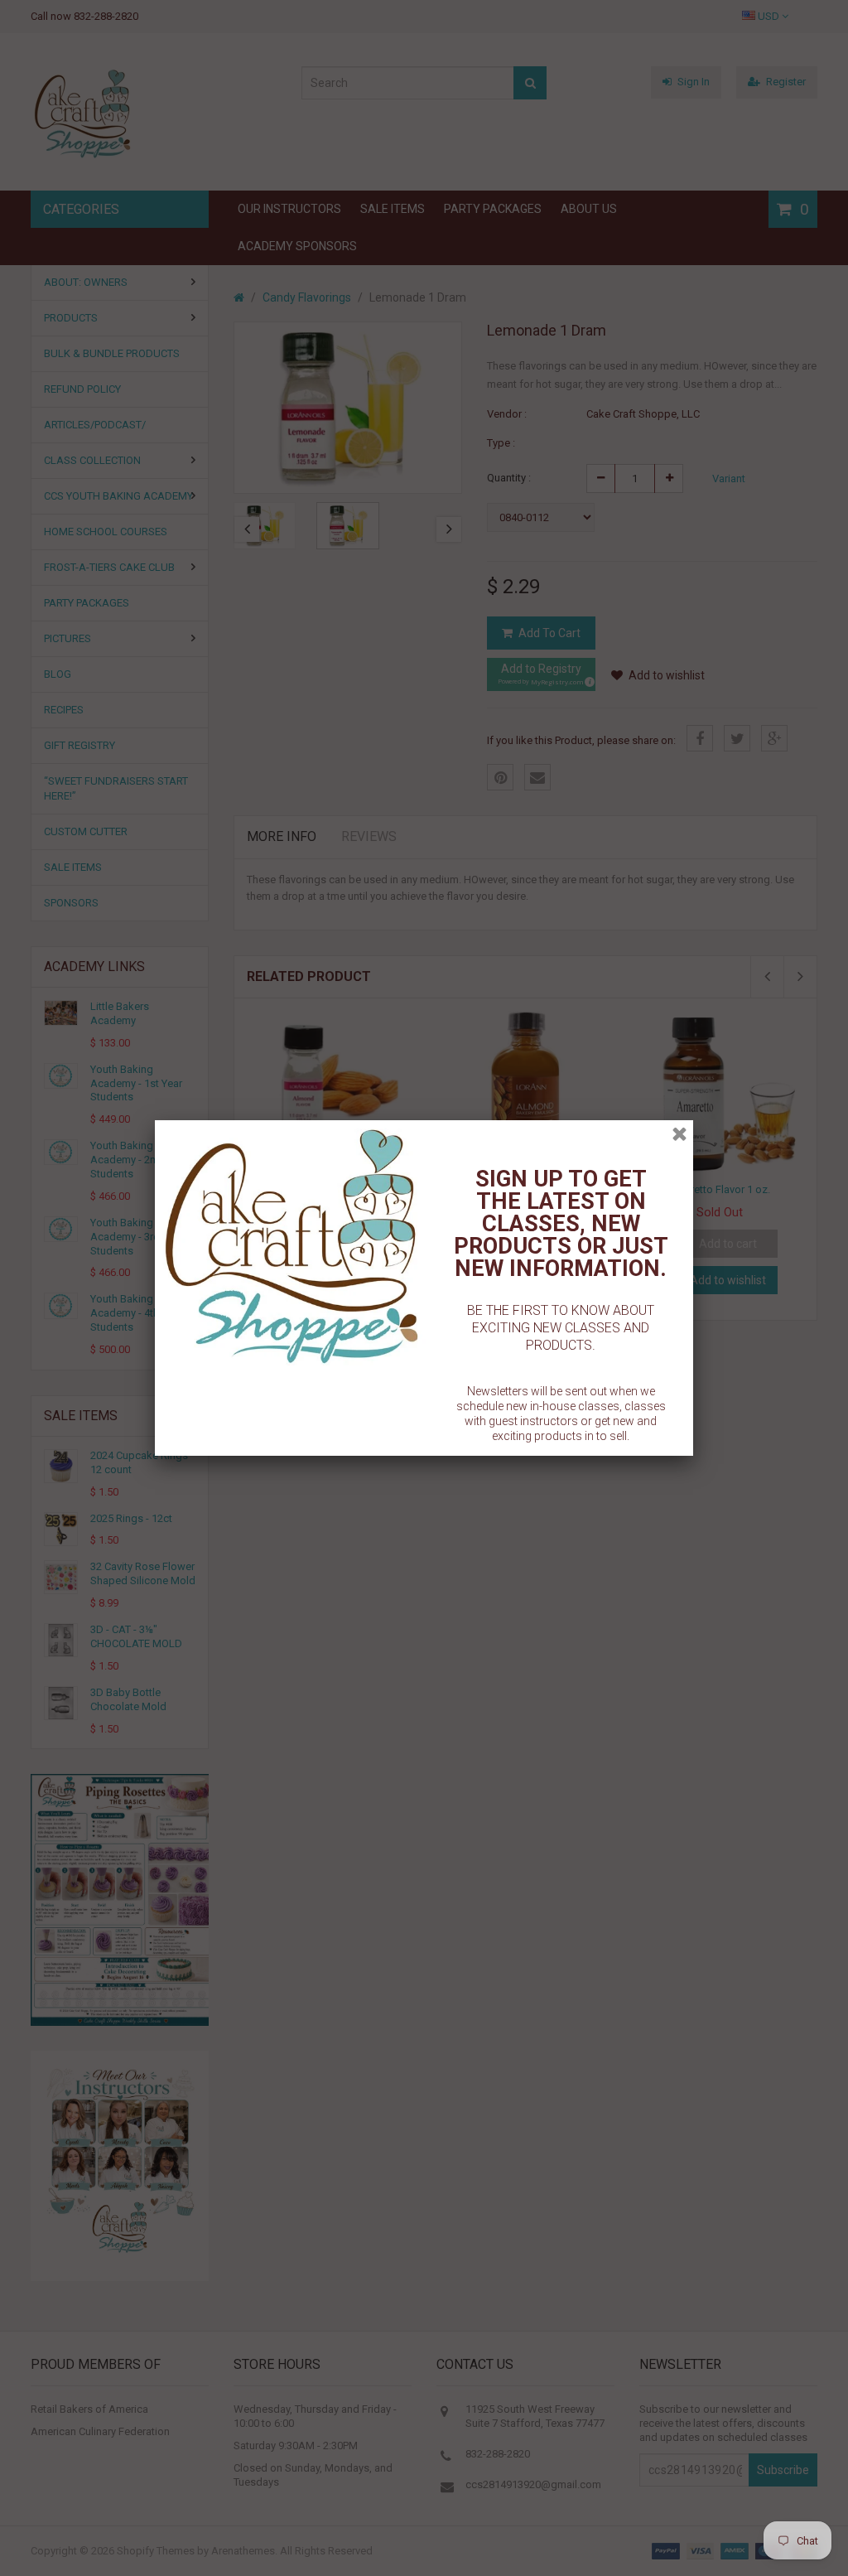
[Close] (679, 1134)
